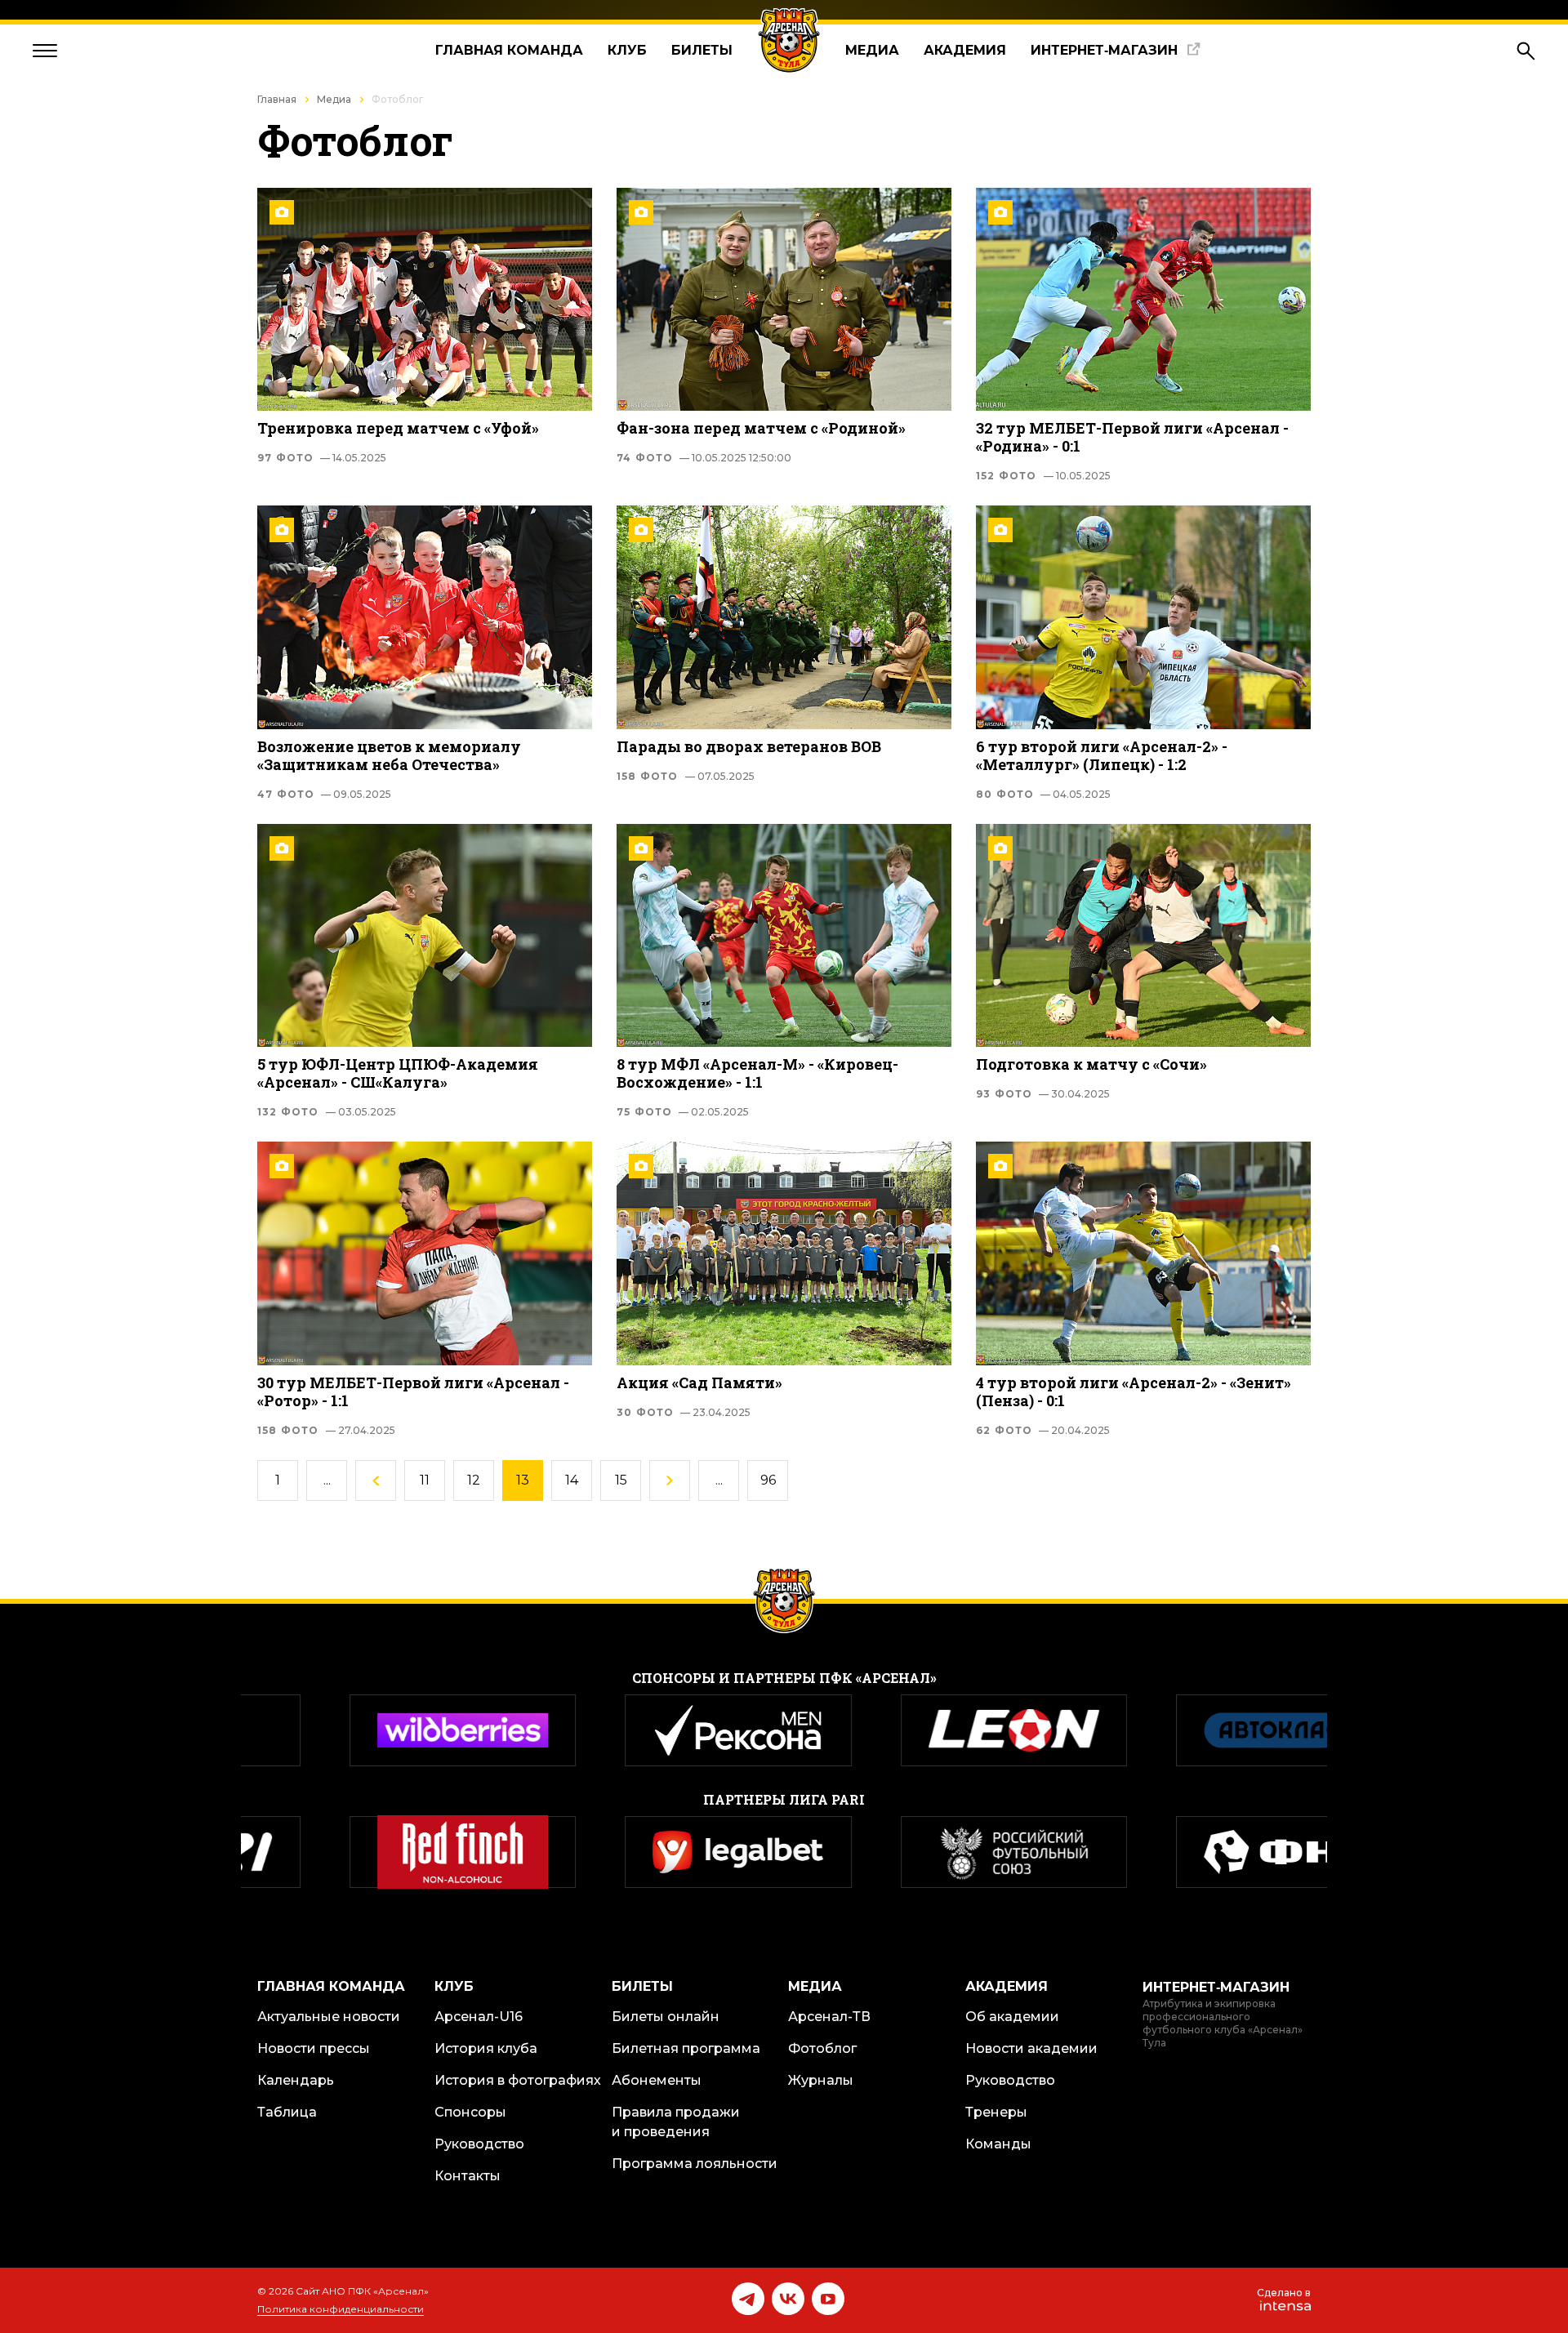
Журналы (821, 2080)
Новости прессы (314, 2048)
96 (768, 1480)
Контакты (468, 2176)
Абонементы (657, 2080)
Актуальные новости (329, 2017)
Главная (277, 99)
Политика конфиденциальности (341, 2309)
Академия (965, 50)
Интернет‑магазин (1104, 50)
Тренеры (996, 2112)
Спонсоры (470, 2112)
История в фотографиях (518, 2080)
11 (425, 1480)
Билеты (702, 50)
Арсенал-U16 (479, 2017)
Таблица (287, 2112)
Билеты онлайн (666, 2017)
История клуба (486, 2048)
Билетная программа (686, 2048)
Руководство (479, 2144)
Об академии (1012, 2017)
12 (474, 1480)
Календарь (296, 2080)
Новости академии (1031, 2048)
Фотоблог (822, 2048)
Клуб (627, 50)
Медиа (872, 50)
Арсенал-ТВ (829, 2017)
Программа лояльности (695, 2164)
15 (621, 1480)
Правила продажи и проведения (676, 2122)
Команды (998, 2144)
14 (572, 1480)
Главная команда (509, 50)
